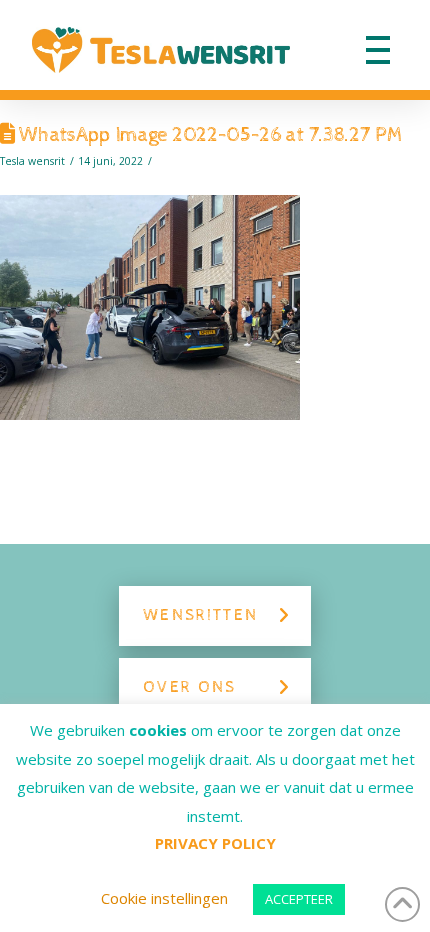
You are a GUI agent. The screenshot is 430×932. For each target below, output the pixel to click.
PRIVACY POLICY (215, 843)
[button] (378, 50)
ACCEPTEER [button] (299, 899)
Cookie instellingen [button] (164, 898)
